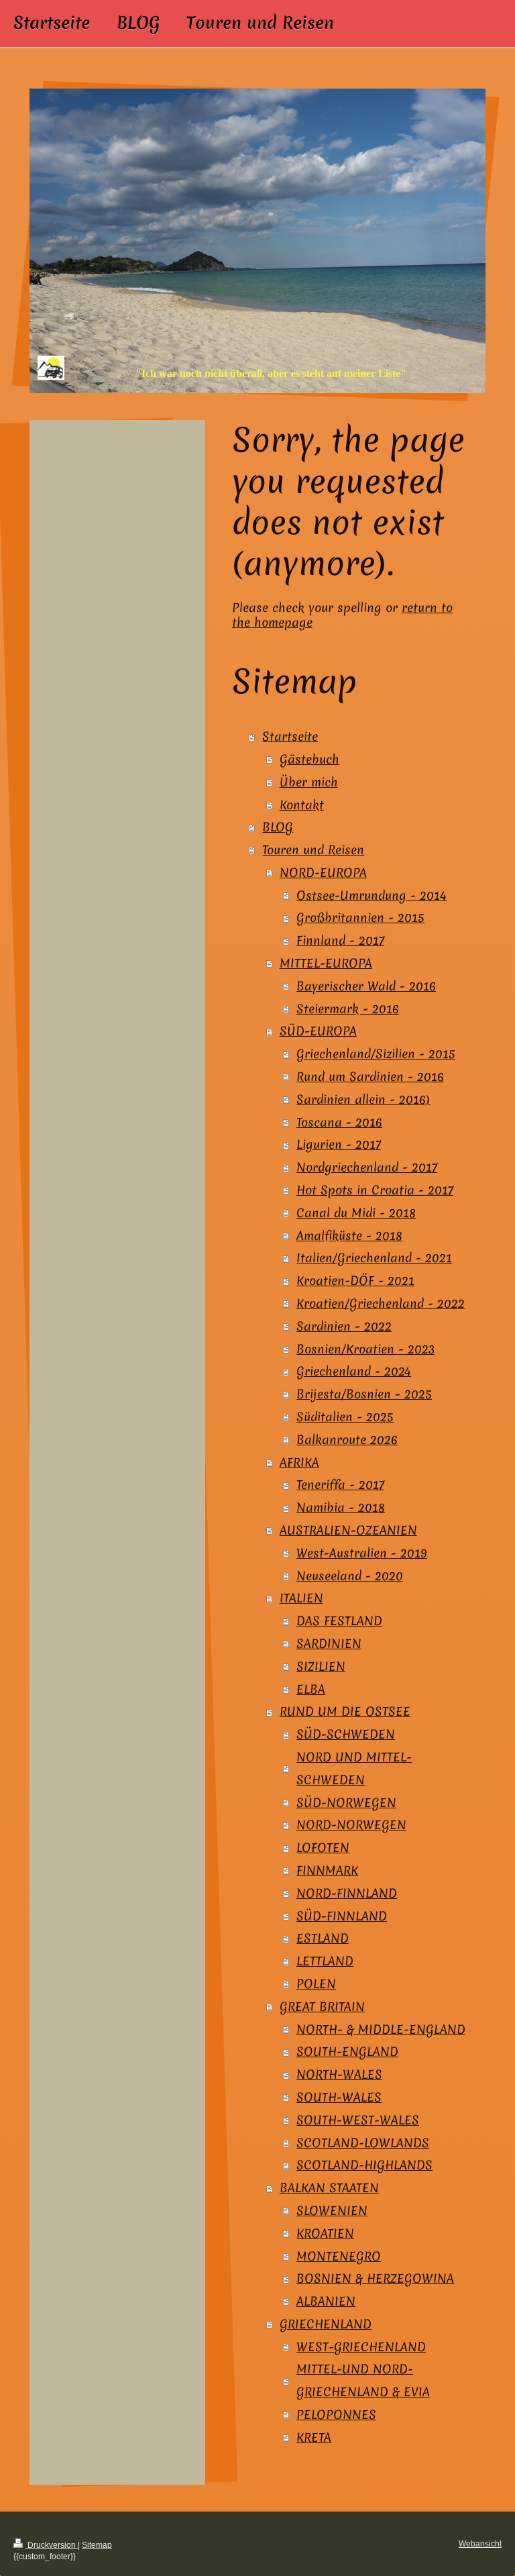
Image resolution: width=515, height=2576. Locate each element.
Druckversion (52, 2545)
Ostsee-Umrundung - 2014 (371, 895)
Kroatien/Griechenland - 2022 (381, 1303)
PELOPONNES (336, 2415)
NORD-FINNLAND (347, 1893)
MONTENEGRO (339, 2256)
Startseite (290, 736)
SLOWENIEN (332, 2211)
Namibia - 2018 (341, 1507)
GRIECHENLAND (326, 2324)
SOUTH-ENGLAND (347, 2052)
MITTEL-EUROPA (326, 963)
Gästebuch (309, 759)
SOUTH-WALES (339, 2097)
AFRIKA (299, 1462)
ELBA (311, 1689)
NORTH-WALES (339, 2074)
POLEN (316, 1984)
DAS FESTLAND (339, 1621)
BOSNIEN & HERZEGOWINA (375, 2278)
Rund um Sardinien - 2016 (370, 1077)
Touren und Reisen (313, 850)
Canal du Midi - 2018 (356, 1213)
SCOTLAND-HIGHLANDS (364, 2165)
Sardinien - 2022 (344, 1326)
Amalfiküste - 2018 (349, 1236)
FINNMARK (327, 1870)
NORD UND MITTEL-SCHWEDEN (354, 1768)
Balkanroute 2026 (347, 1440)
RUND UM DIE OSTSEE (345, 1711)
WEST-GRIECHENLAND (361, 2347)
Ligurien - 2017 (339, 1144)
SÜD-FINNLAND (342, 1916)
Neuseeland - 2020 (350, 1576)
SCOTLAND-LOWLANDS (363, 2143)
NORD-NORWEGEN (351, 1825)
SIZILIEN (321, 1666)
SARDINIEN (329, 1644)
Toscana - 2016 (339, 1122)
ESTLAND (323, 1938)
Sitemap (97, 2545)
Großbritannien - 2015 (360, 918)
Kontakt (302, 805)
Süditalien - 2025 (345, 1417)
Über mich (309, 782)
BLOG (278, 827)
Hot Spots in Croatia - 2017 (375, 1190)
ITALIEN (301, 1598)
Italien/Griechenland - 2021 (374, 1258)
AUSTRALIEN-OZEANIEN (348, 1530)
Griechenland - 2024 (354, 1371)
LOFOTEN (323, 1848)
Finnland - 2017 (340, 940)
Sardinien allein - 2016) (363, 1099)
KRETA (314, 2437)
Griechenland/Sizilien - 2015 (376, 1054)
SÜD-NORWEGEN (346, 1803)
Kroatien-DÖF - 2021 (355, 1281)
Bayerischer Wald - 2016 (366, 986)
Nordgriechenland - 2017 (367, 1167)
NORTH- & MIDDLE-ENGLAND (381, 2029)
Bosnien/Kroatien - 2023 (365, 1349)
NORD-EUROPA (323, 873)
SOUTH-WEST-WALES (358, 2120)
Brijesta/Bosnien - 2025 (364, 1394)
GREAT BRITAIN (322, 2007)
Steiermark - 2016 (348, 1009)
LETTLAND (325, 1961)
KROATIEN (325, 2233)
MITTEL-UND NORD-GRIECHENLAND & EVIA (363, 2380)
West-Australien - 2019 (362, 1553)
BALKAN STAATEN (329, 2188)
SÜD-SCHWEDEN (346, 1734)
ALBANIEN (326, 2301)
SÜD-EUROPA (318, 1031)
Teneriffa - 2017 (340, 1485)
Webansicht (480, 2544)
